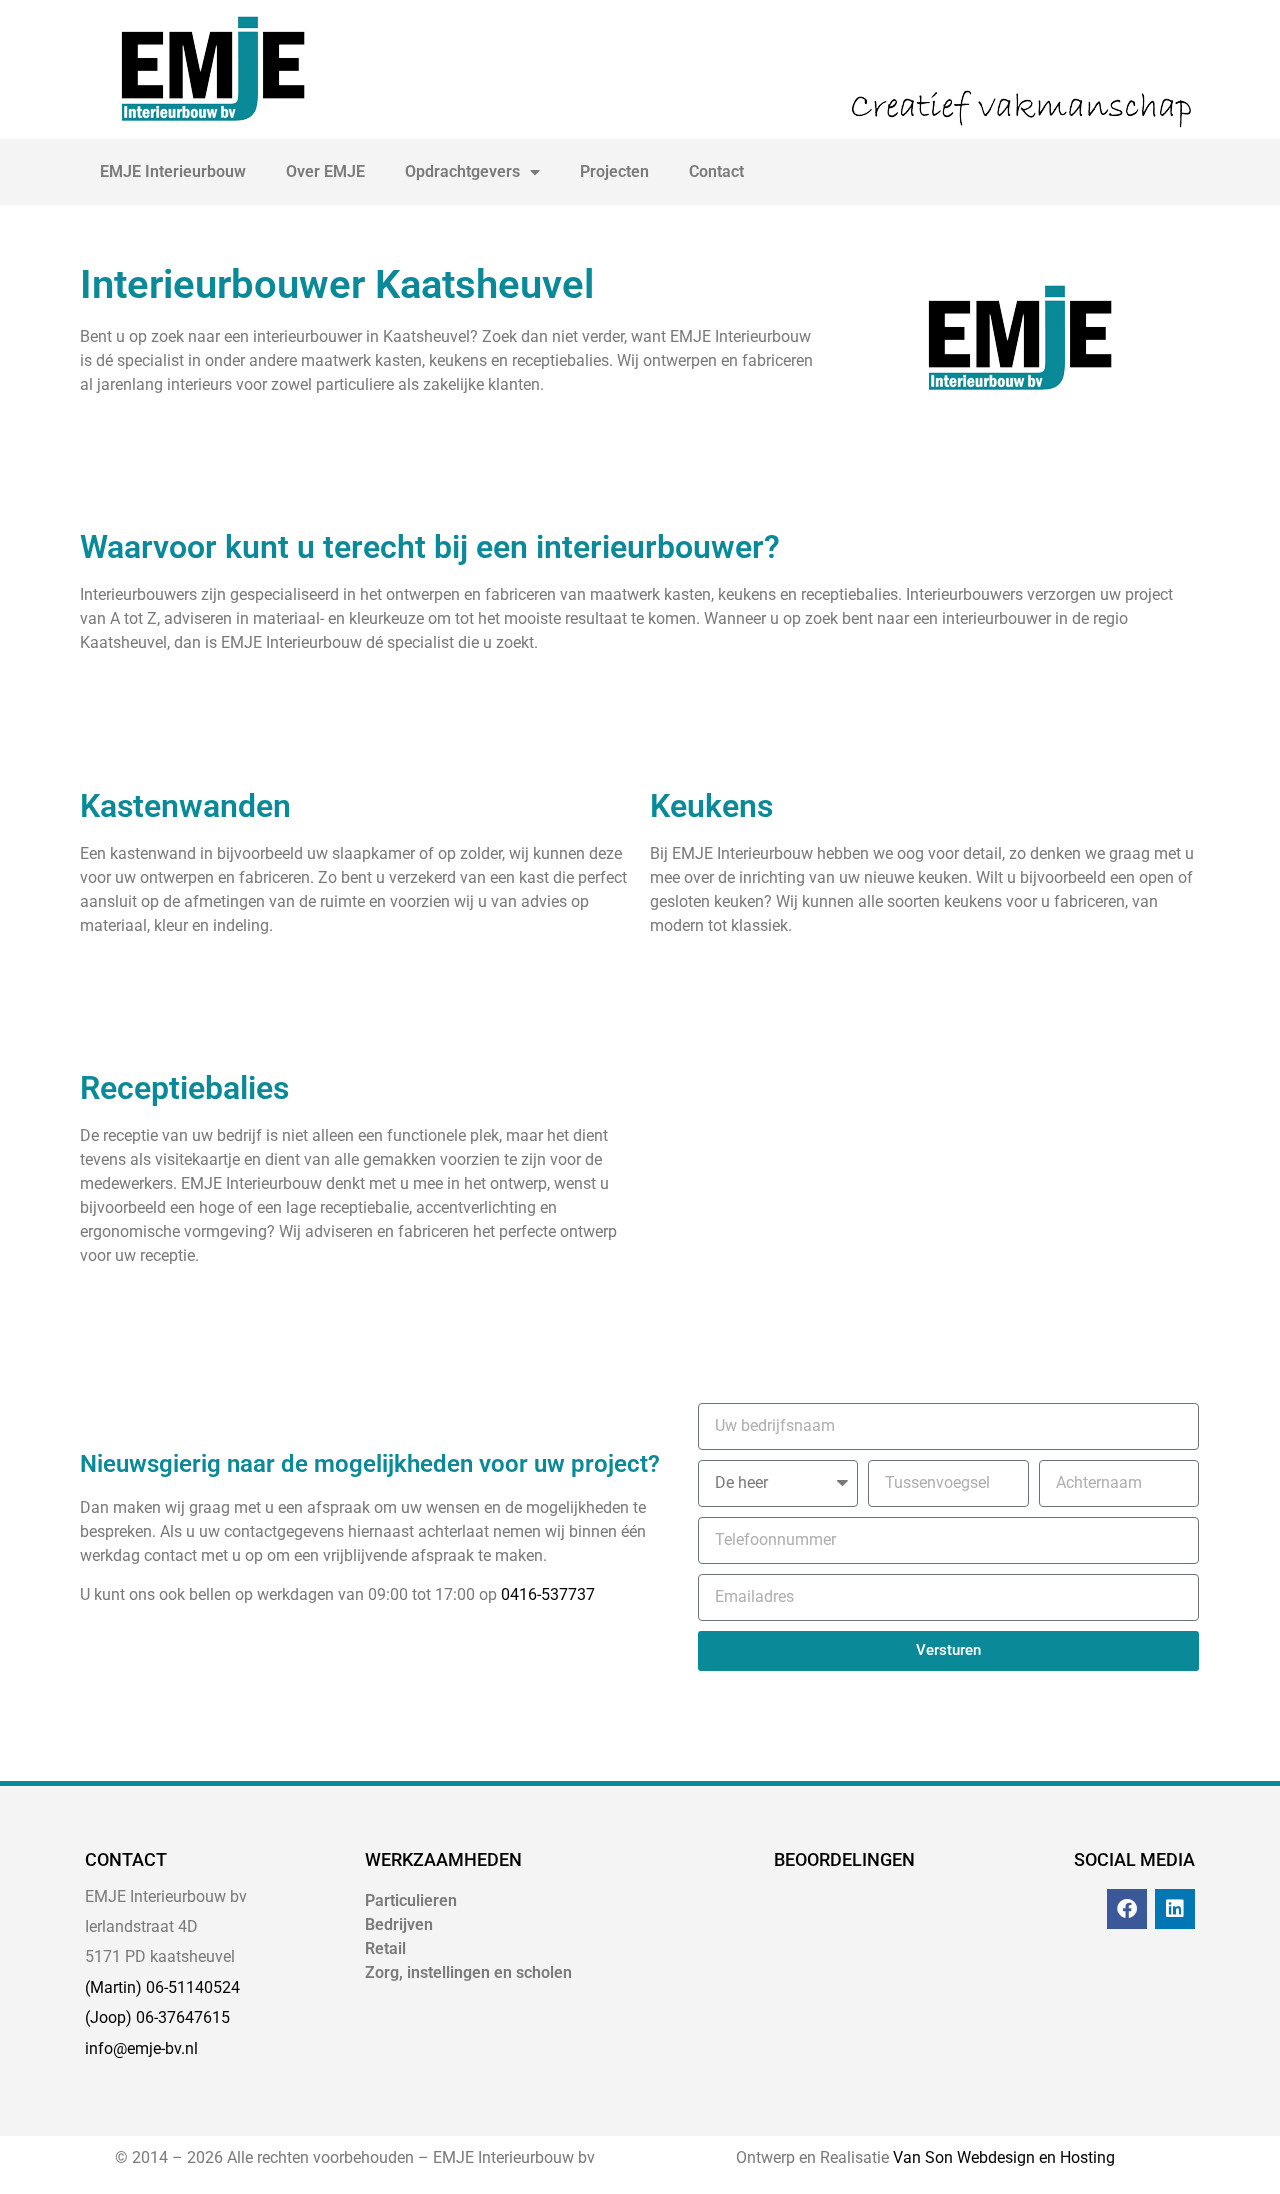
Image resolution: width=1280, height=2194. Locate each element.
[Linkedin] (1175, 1909)
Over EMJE (325, 171)
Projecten (614, 171)
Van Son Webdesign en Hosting (1004, 2157)
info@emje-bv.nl (141, 2048)
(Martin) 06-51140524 (162, 1987)
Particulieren (411, 1900)
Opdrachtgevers (462, 171)
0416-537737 (548, 1594)
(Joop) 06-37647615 (157, 2017)
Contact (716, 171)
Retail (385, 1948)
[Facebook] (1127, 1909)
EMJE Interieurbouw (173, 171)
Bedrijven (399, 1924)
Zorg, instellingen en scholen (468, 1972)
